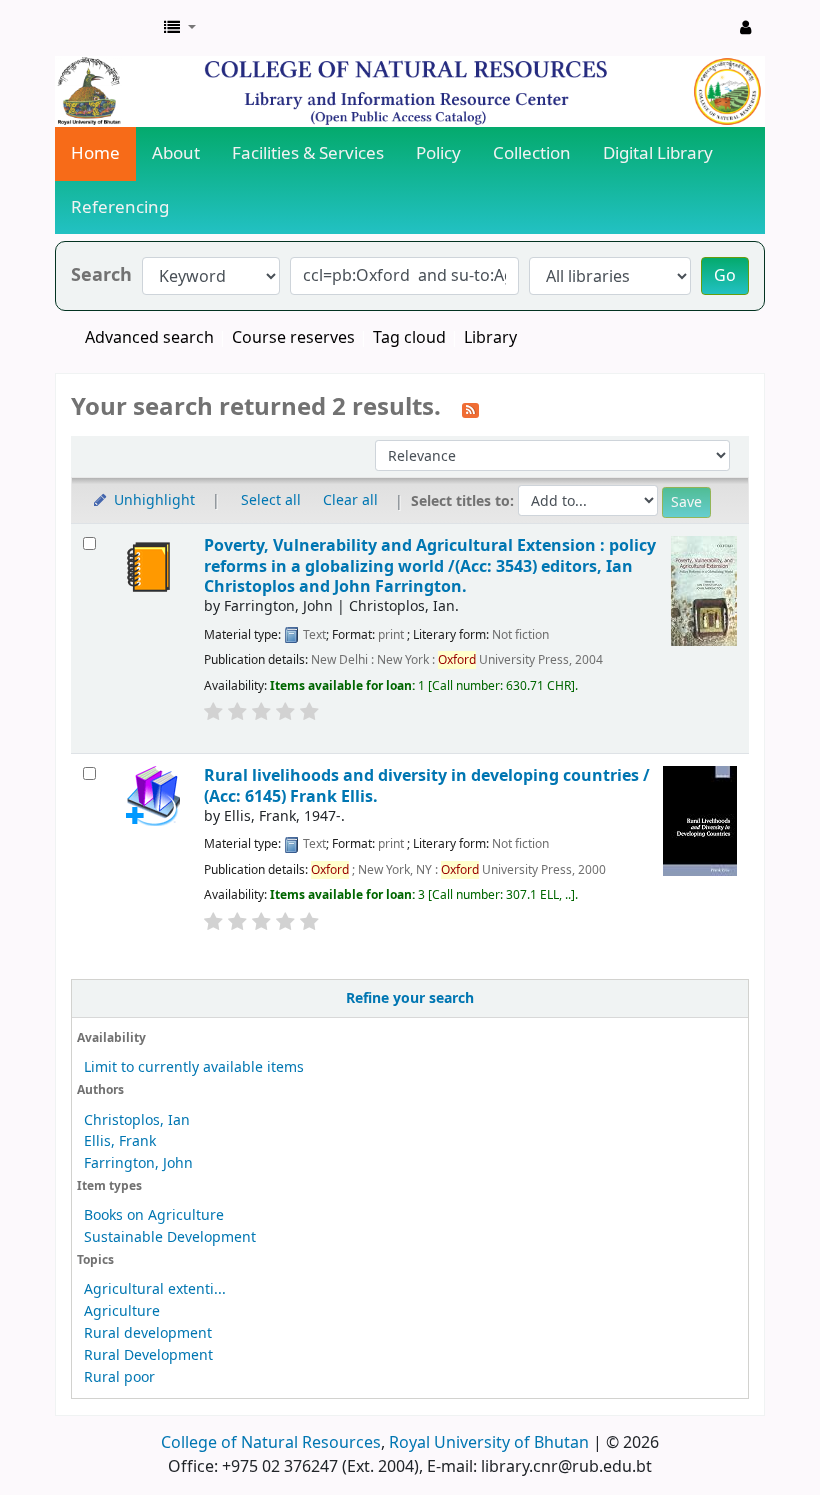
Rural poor (119, 1377)
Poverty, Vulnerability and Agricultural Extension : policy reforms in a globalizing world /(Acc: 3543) (430, 566)
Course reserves (293, 338)
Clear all (350, 500)
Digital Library (658, 153)
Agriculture (122, 1311)
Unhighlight (152, 500)
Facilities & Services (308, 153)
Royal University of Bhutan (489, 1443)
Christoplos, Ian (137, 1120)
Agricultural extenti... (155, 1289)
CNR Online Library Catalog (106, 28)
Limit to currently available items (194, 1067)
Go (725, 276)
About (176, 153)
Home (95, 153)
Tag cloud (409, 338)
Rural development (148, 1333)
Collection (532, 153)
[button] (180, 28)
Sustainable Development (170, 1237)
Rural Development (148, 1355)
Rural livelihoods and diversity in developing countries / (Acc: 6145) (427, 785)
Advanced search (149, 338)
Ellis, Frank (120, 1141)
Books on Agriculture (154, 1215)
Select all (271, 500)
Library (490, 338)
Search (101, 275)
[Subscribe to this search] (470, 409)
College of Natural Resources (271, 1443)
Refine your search (410, 998)
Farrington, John (138, 1163)
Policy (438, 153)
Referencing (120, 207)
